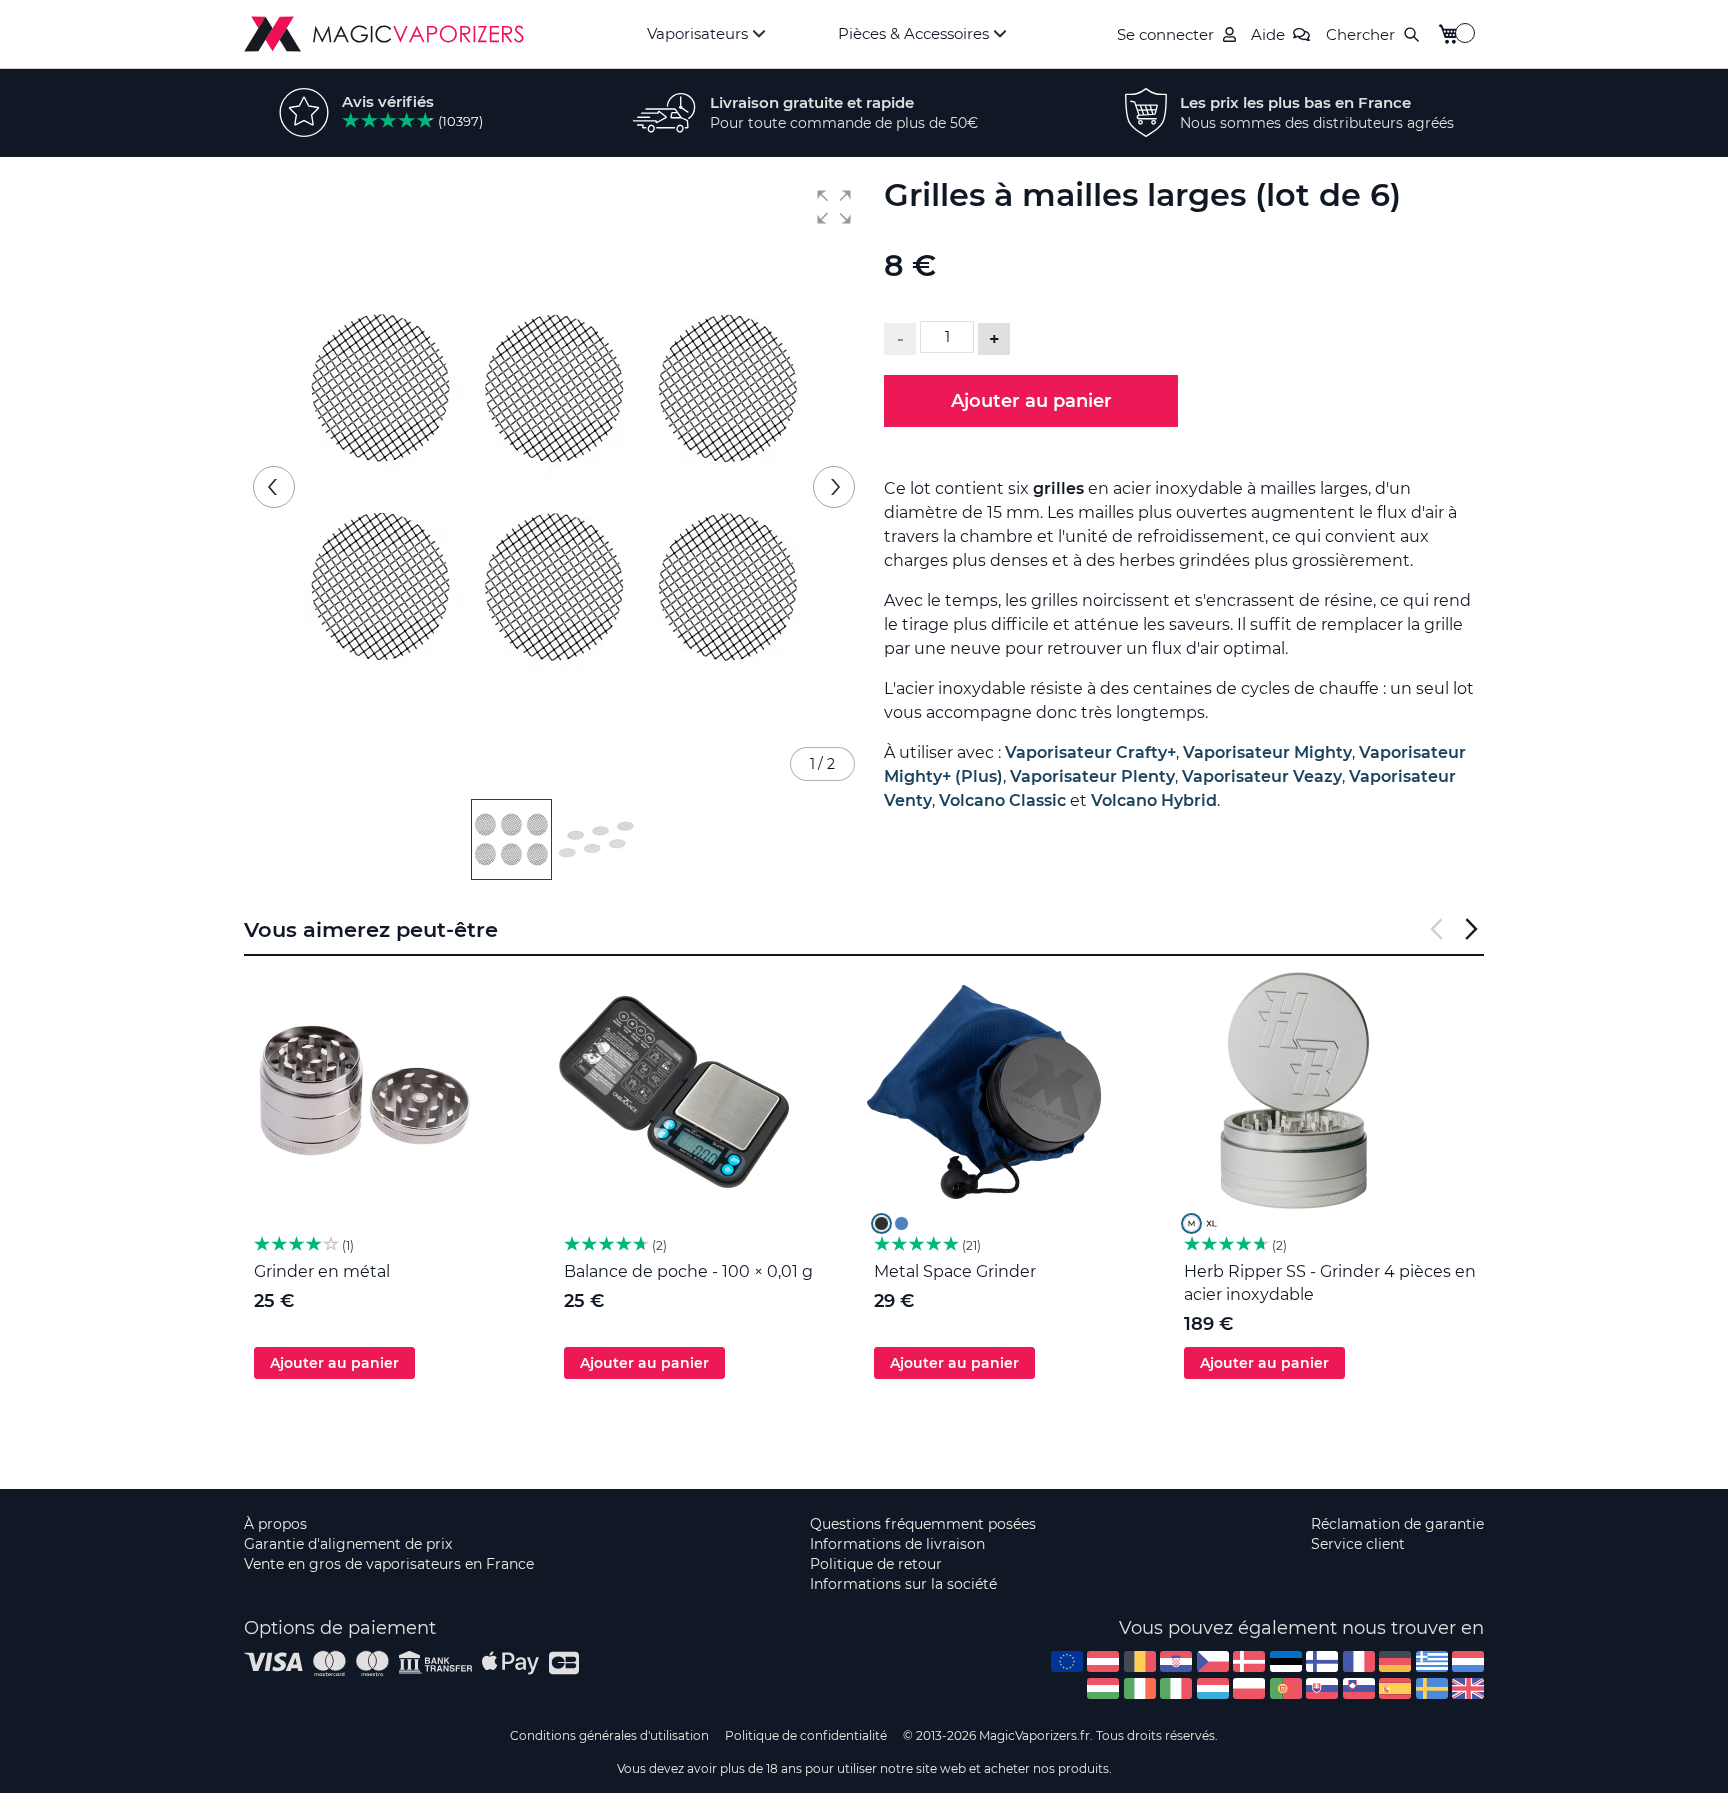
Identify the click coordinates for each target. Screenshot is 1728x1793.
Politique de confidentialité (806, 1735)
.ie (1140, 1688)
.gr (1432, 1661)
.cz (1213, 1661)
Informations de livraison (897, 1544)
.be (1140, 1661)
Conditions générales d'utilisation (609, 1735)
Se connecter (1165, 34)
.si (1359, 1688)
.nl (1468, 1661)
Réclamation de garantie (1397, 1524)
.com (1067, 1661)
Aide (1268, 34)
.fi (1322, 1661)
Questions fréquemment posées (923, 1524)
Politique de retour (876, 1564)
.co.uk (1468, 1688)
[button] (834, 207)
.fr (1359, 1661)
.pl (1249, 1688)
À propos (275, 1524)
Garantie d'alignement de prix (348, 1544)
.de (1395, 1661)
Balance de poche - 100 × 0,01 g (688, 1271)
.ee (1286, 1661)
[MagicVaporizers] (384, 34)
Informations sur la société (903, 1584)
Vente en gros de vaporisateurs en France (389, 1564)
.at (1103, 1661)
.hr (1176, 1661)
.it (1176, 1688)
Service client (1358, 1544)
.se (1432, 1688)
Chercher (1360, 34)
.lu (1213, 1688)
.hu (1103, 1688)
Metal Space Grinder (955, 1271)
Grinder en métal (322, 1271)
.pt (1286, 1688)
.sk (1322, 1688)
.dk (1249, 1661)
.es (1395, 1688)
